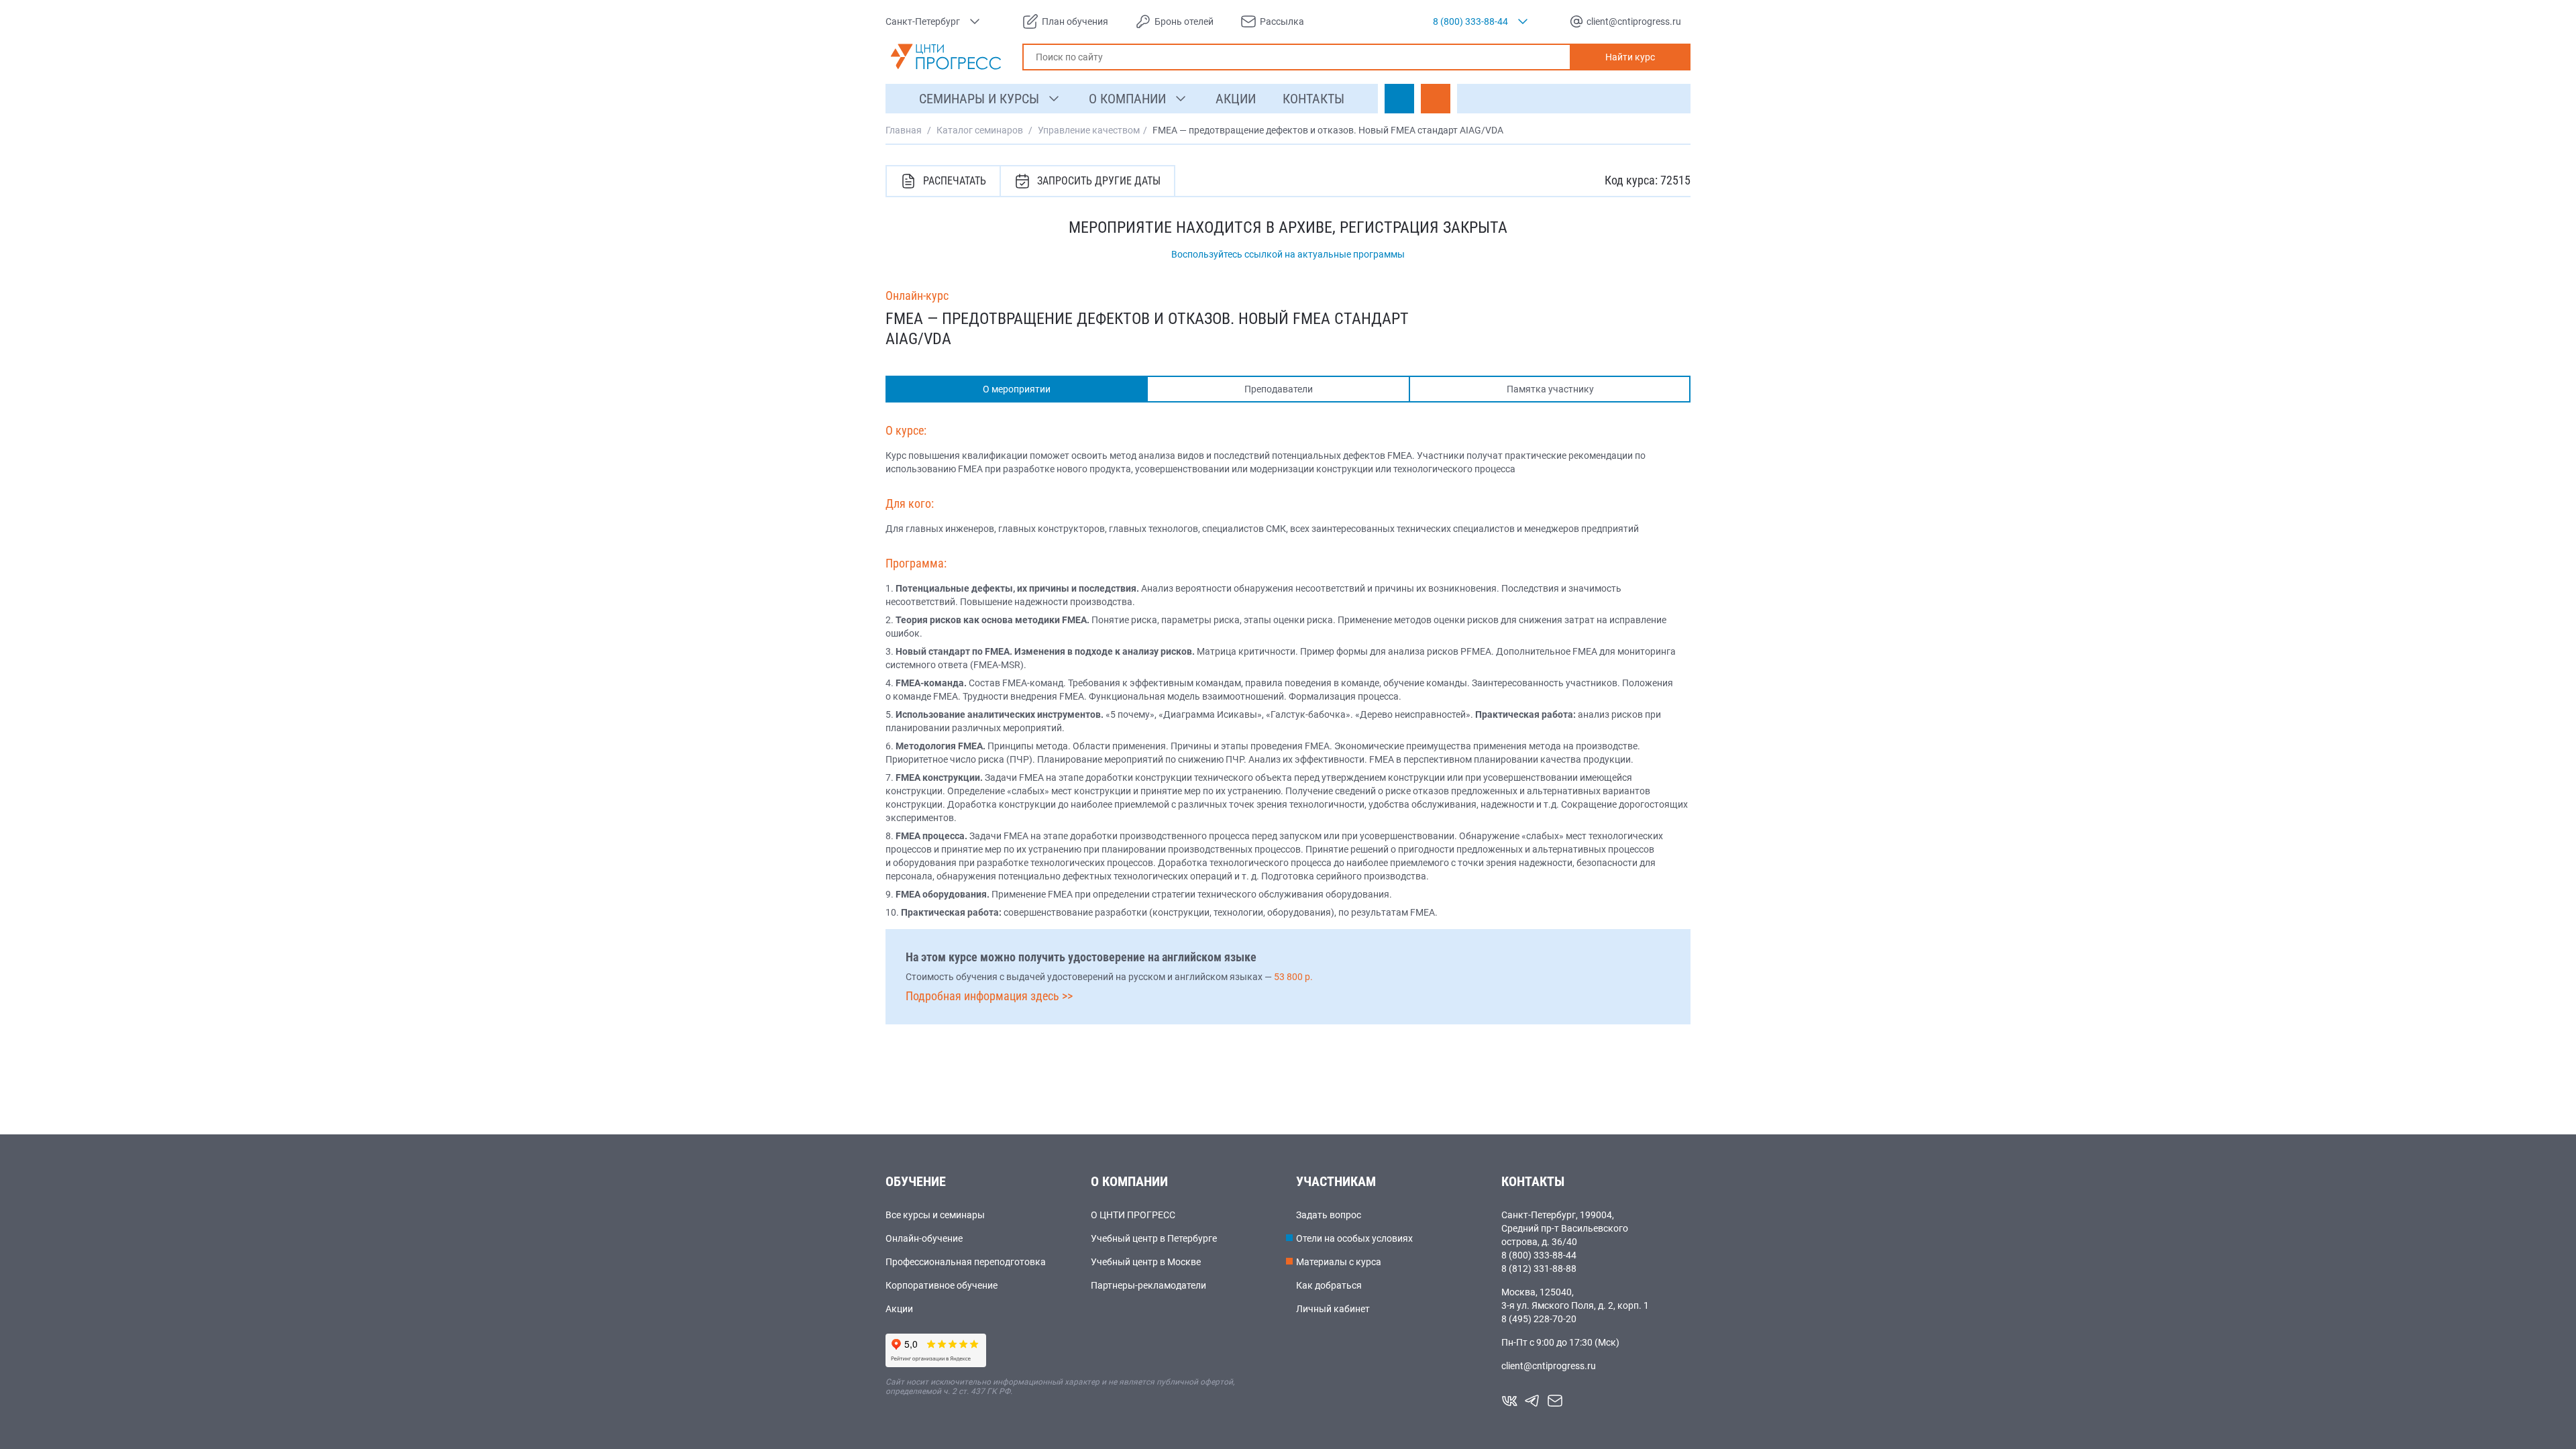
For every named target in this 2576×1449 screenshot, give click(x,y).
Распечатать (955, 181)
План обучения (1075, 21)
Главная (904, 130)
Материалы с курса (1339, 1262)
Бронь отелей (1184, 21)
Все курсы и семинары (935, 1215)
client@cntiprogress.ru (1549, 1366)
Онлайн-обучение (924, 1238)
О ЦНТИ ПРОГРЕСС (1133, 1215)
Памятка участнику (1550, 389)
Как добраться (1329, 1285)
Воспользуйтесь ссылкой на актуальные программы (1288, 254)
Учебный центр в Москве (1146, 1262)
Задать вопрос (1329, 1215)
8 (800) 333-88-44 (1539, 1255)
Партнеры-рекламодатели (1148, 1285)
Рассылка (1282, 21)
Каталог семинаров (980, 130)
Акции (899, 1309)
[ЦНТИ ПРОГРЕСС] (946, 57)
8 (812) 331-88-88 (1539, 1269)
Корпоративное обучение (942, 1285)
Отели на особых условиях (1354, 1238)
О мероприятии (1017, 389)
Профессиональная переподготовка (966, 1262)
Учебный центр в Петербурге (1154, 1238)
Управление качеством (1089, 130)
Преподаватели (1279, 389)
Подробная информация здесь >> (989, 996)
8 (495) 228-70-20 (1539, 1319)
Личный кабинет (1333, 1309)
